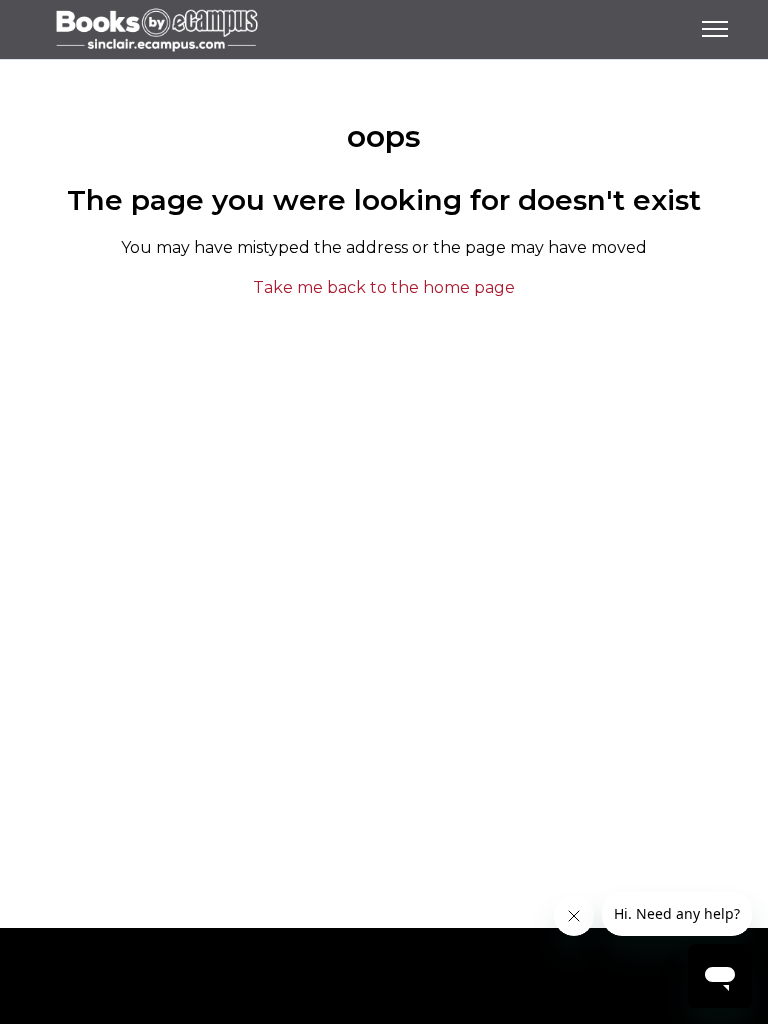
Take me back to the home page (384, 287)
